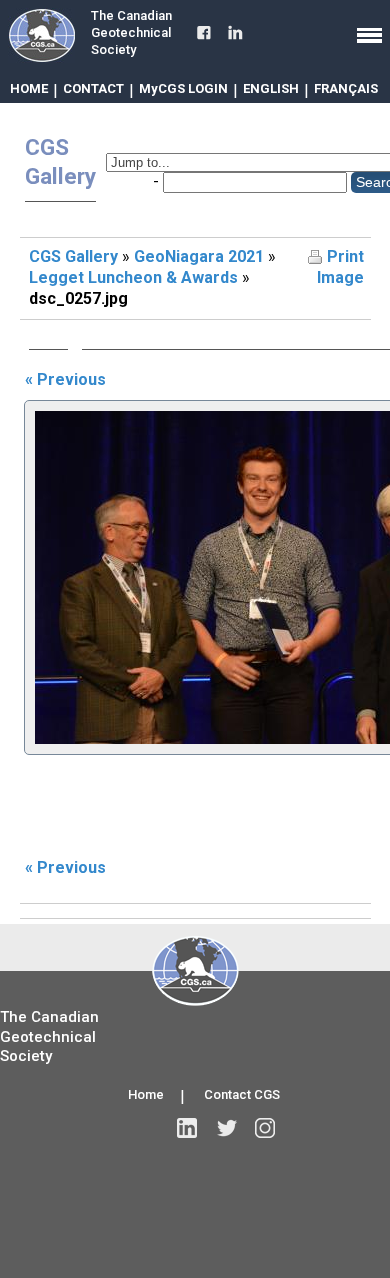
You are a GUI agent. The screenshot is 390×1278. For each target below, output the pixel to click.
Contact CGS (242, 1094)
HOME (29, 88)
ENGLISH (271, 88)
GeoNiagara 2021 (199, 256)
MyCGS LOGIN (183, 88)
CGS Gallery (73, 256)
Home (146, 1094)
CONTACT (93, 88)
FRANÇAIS (346, 88)
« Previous (65, 379)
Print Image (340, 267)
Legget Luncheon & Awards (133, 277)
